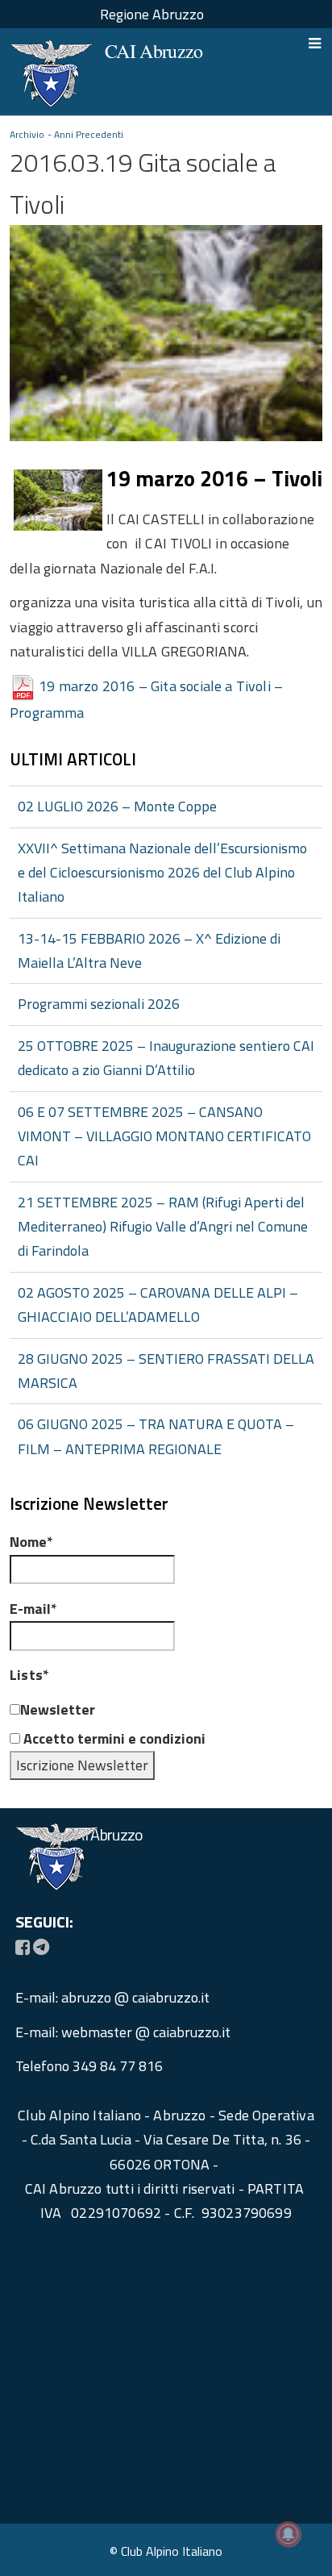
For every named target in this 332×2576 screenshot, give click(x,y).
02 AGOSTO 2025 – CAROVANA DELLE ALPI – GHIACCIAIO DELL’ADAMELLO (158, 1305)
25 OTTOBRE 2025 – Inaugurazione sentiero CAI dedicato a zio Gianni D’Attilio (166, 1058)
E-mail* (33, 1609)
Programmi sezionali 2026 (99, 1004)
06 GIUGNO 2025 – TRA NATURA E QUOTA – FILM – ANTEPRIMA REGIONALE (156, 1436)
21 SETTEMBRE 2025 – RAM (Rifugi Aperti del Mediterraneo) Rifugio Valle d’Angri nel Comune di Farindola (163, 1227)
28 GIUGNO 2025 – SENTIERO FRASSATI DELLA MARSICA (166, 1371)
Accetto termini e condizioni (113, 1738)
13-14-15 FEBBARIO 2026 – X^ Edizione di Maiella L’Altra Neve (149, 950)
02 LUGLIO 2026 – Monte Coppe (117, 806)
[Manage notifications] (288, 2534)
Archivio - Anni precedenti (67, 134)
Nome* (31, 1542)
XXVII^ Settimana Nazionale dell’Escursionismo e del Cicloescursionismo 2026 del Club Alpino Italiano (162, 873)
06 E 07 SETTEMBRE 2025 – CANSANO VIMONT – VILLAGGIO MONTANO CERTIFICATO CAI (164, 1136)
